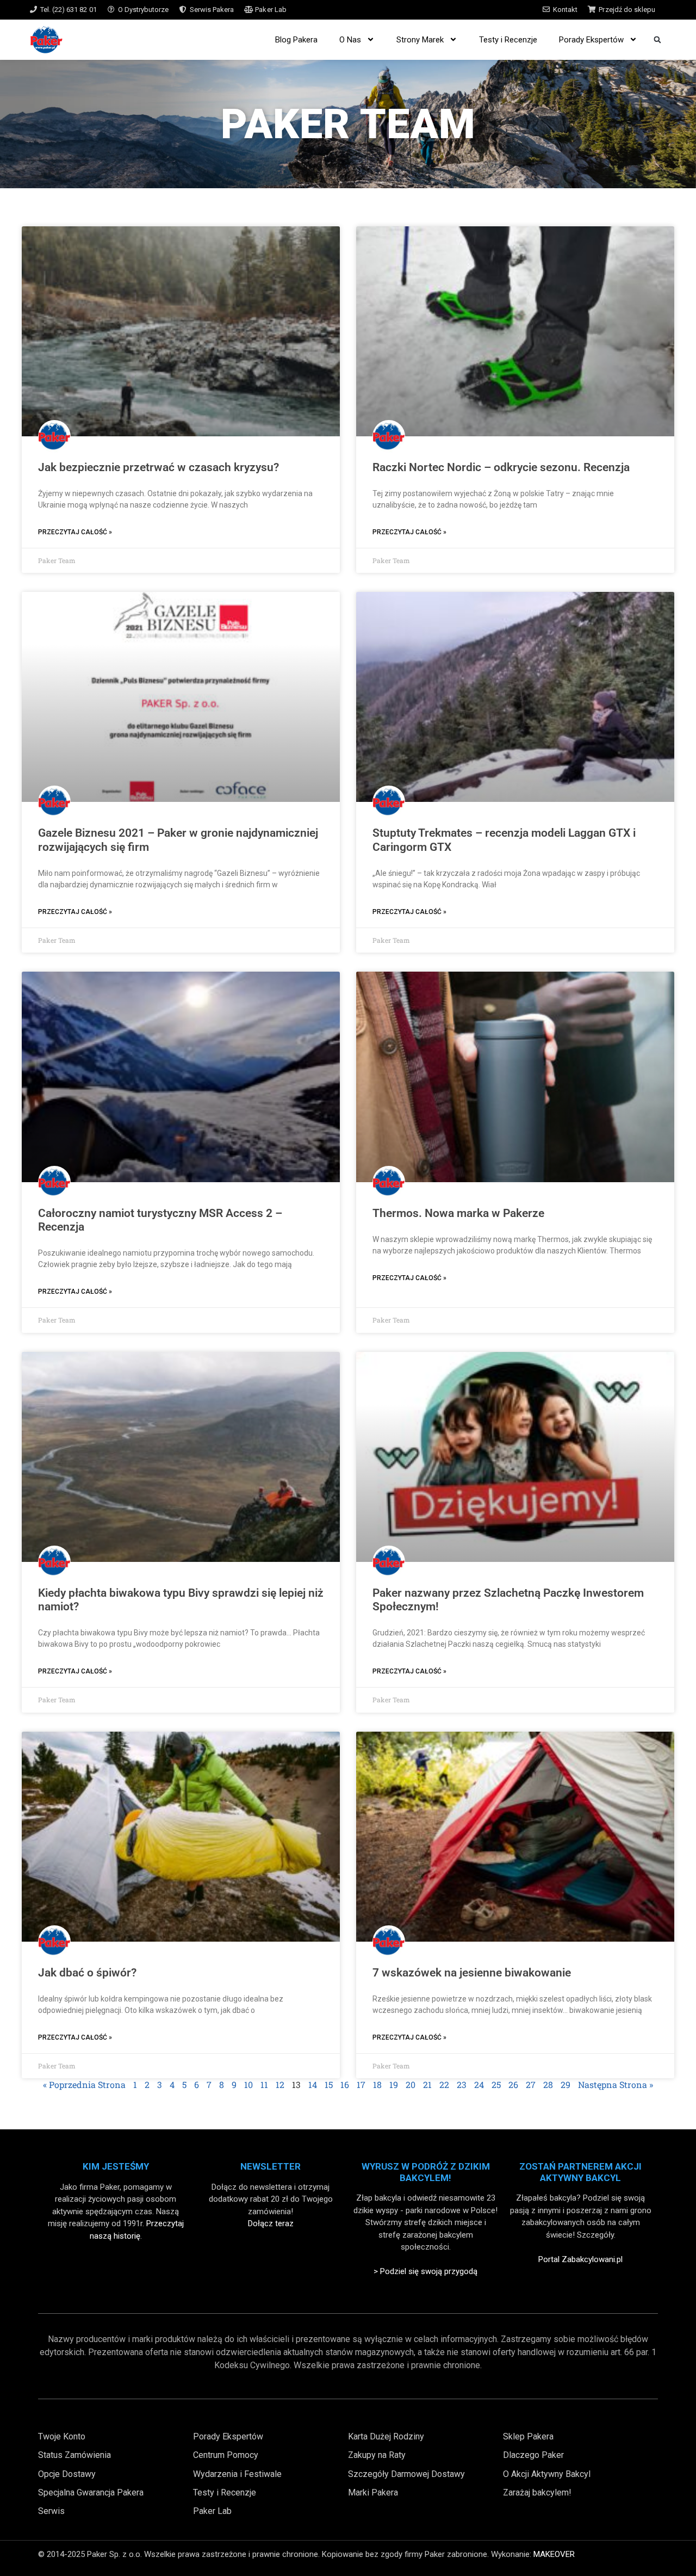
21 (427, 2084)
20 (411, 2084)
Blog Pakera (296, 40)
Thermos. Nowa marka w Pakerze (458, 1213)
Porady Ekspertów (591, 40)
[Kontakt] (546, 10)
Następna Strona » (616, 2084)
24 (479, 2084)
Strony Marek (420, 40)
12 (280, 2084)
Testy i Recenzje (508, 40)
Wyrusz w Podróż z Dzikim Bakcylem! (426, 2172)
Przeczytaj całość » (75, 532)
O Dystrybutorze (143, 10)
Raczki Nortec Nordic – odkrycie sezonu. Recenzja (501, 467)
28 (548, 2084)
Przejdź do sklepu (627, 10)
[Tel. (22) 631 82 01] (33, 10)
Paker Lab (271, 10)
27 (531, 2084)
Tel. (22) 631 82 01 (69, 10)
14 (313, 2084)
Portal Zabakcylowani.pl (580, 2259)
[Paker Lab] (248, 10)
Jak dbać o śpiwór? (87, 1973)
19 (394, 2084)
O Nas (350, 40)
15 (329, 2084)
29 (565, 2084)
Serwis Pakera (212, 10)
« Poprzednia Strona (84, 2084)
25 (496, 2084)
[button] (657, 39)
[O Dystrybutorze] (111, 10)
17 (361, 2084)
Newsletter (271, 2166)
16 (345, 2084)
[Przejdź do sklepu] (592, 10)
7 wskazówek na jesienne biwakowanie (472, 1973)
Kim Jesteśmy (116, 2166)
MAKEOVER (554, 2554)
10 (248, 2084)
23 (462, 2084)
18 (377, 2084)
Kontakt (565, 10)
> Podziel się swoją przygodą (425, 2271)
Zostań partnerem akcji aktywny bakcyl (580, 2172)
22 (444, 2084)
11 (264, 2084)
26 (513, 2084)
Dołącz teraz (271, 2223)
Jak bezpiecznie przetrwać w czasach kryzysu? (159, 467)
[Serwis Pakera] (183, 10)
